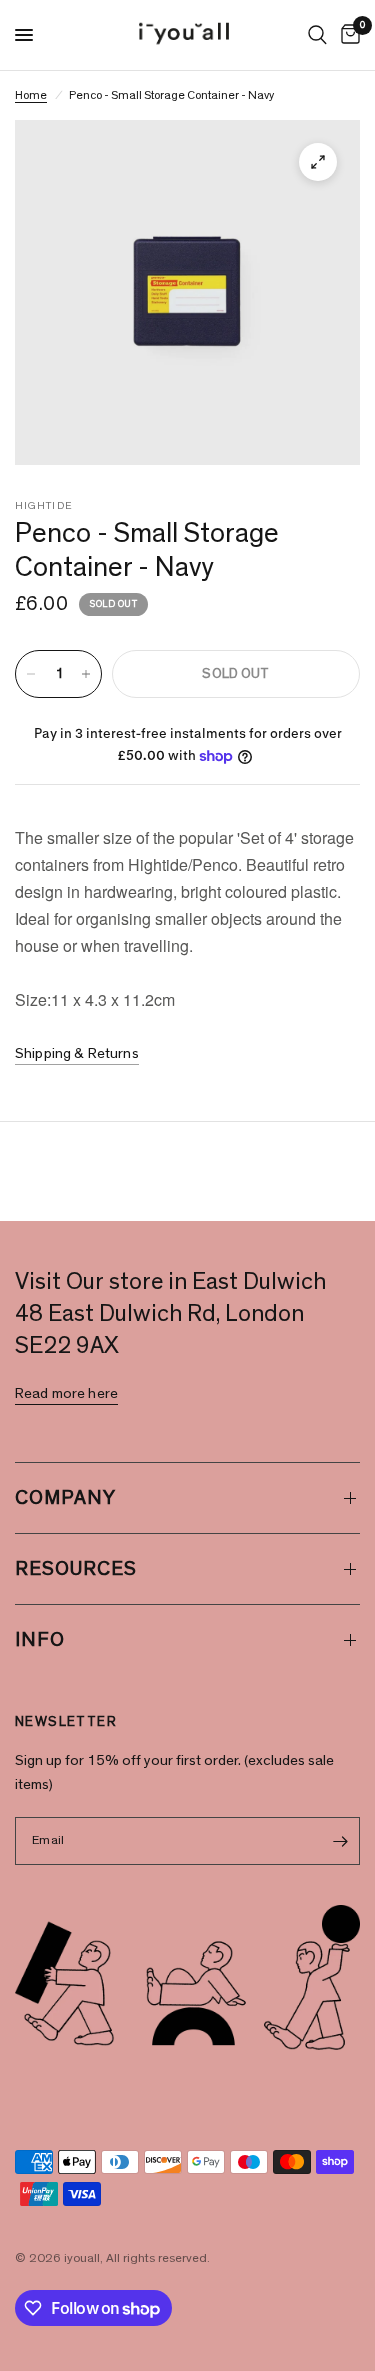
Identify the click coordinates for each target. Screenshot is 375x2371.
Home (31, 95)
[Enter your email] (340, 1841)
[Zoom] (318, 162)
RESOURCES (76, 1569)
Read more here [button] (66, 1393)
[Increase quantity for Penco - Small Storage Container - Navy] (86, 674)
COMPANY (65, 1498)
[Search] (317, 35)
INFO (40, 1640)
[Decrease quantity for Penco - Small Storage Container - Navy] (31, 674)
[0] (347, 35)
